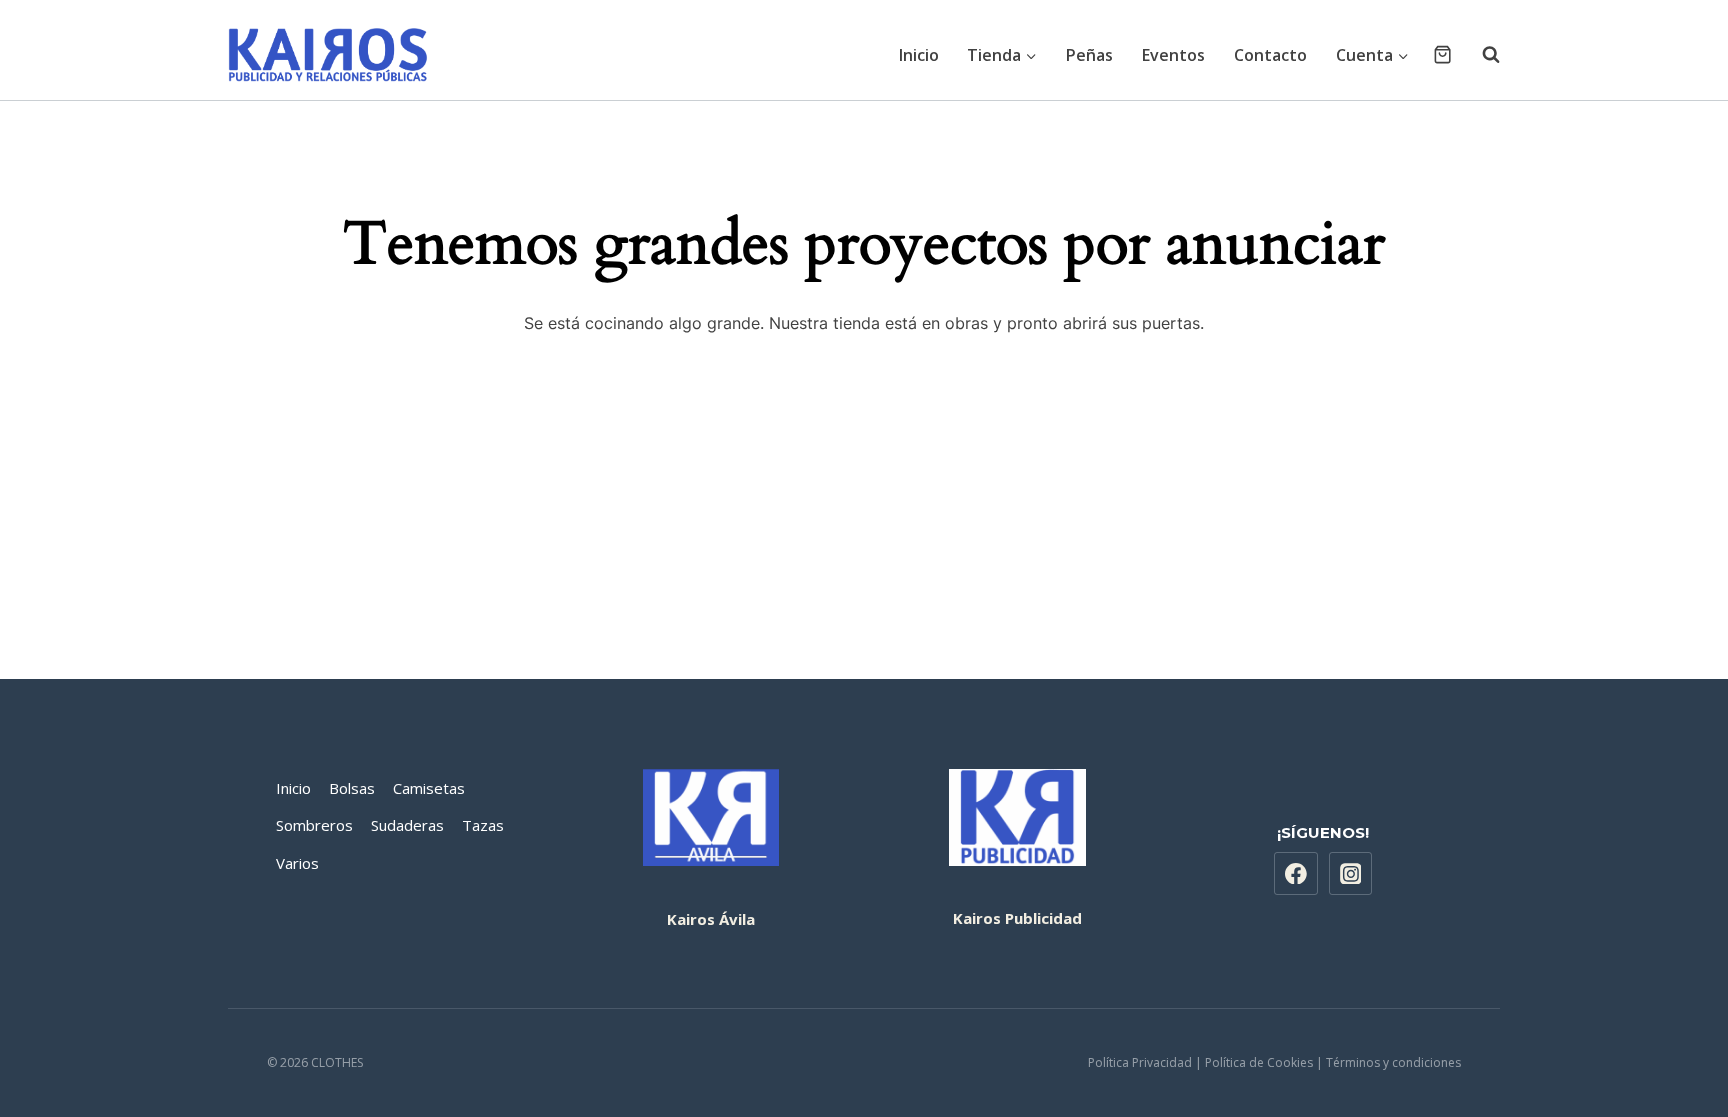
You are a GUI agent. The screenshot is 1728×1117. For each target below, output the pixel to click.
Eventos (1173, 55)
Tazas (483, 825)
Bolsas (352, 788)
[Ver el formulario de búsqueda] (1481, 55)
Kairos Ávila (711, 919)
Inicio (919, 55)
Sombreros (314, 825)
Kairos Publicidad (1017, 918)
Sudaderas (407, 825)
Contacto (1270, 55)
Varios (297, 863)
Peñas (1089, 55)
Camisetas (429, 788)
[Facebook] (1296, 874)
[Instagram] (1351, 874)
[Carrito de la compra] (1442, 54)
